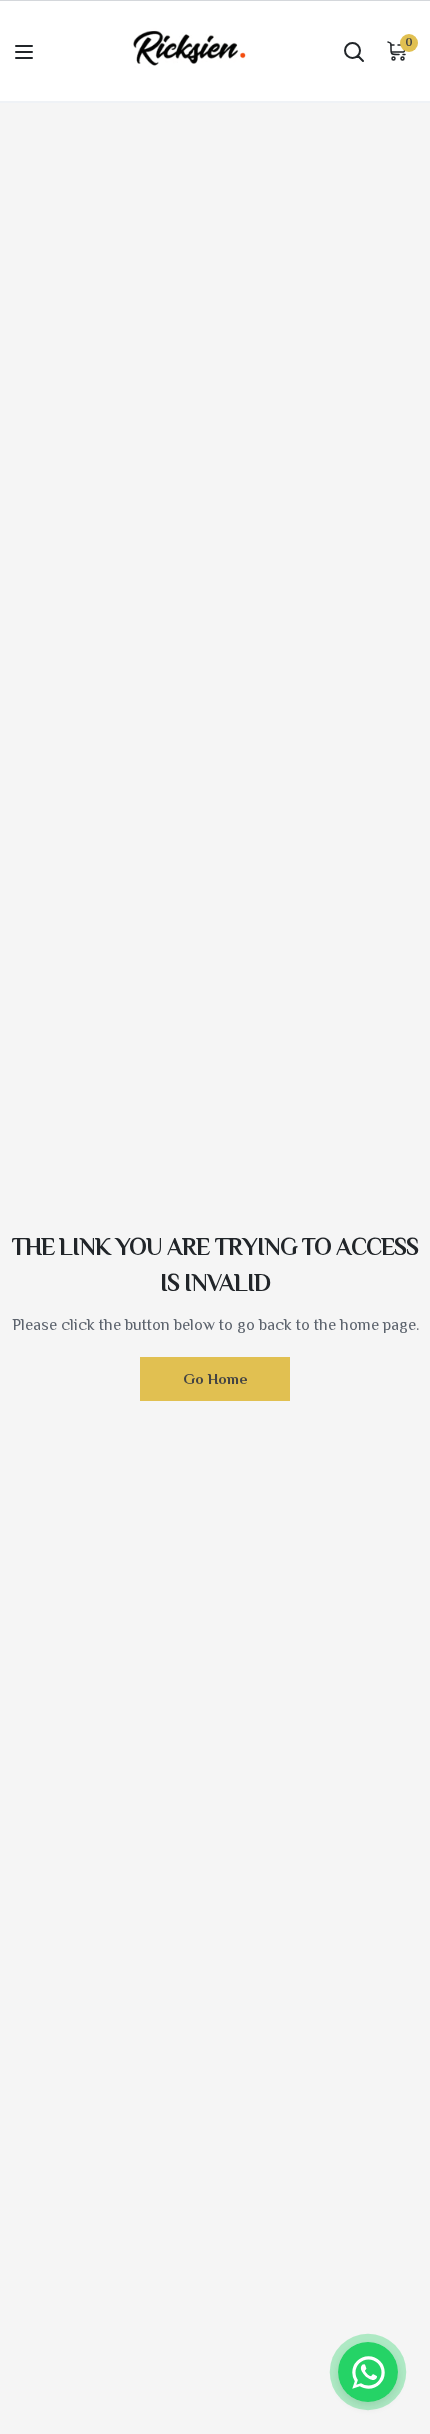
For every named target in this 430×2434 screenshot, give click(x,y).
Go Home (215, 1378)
